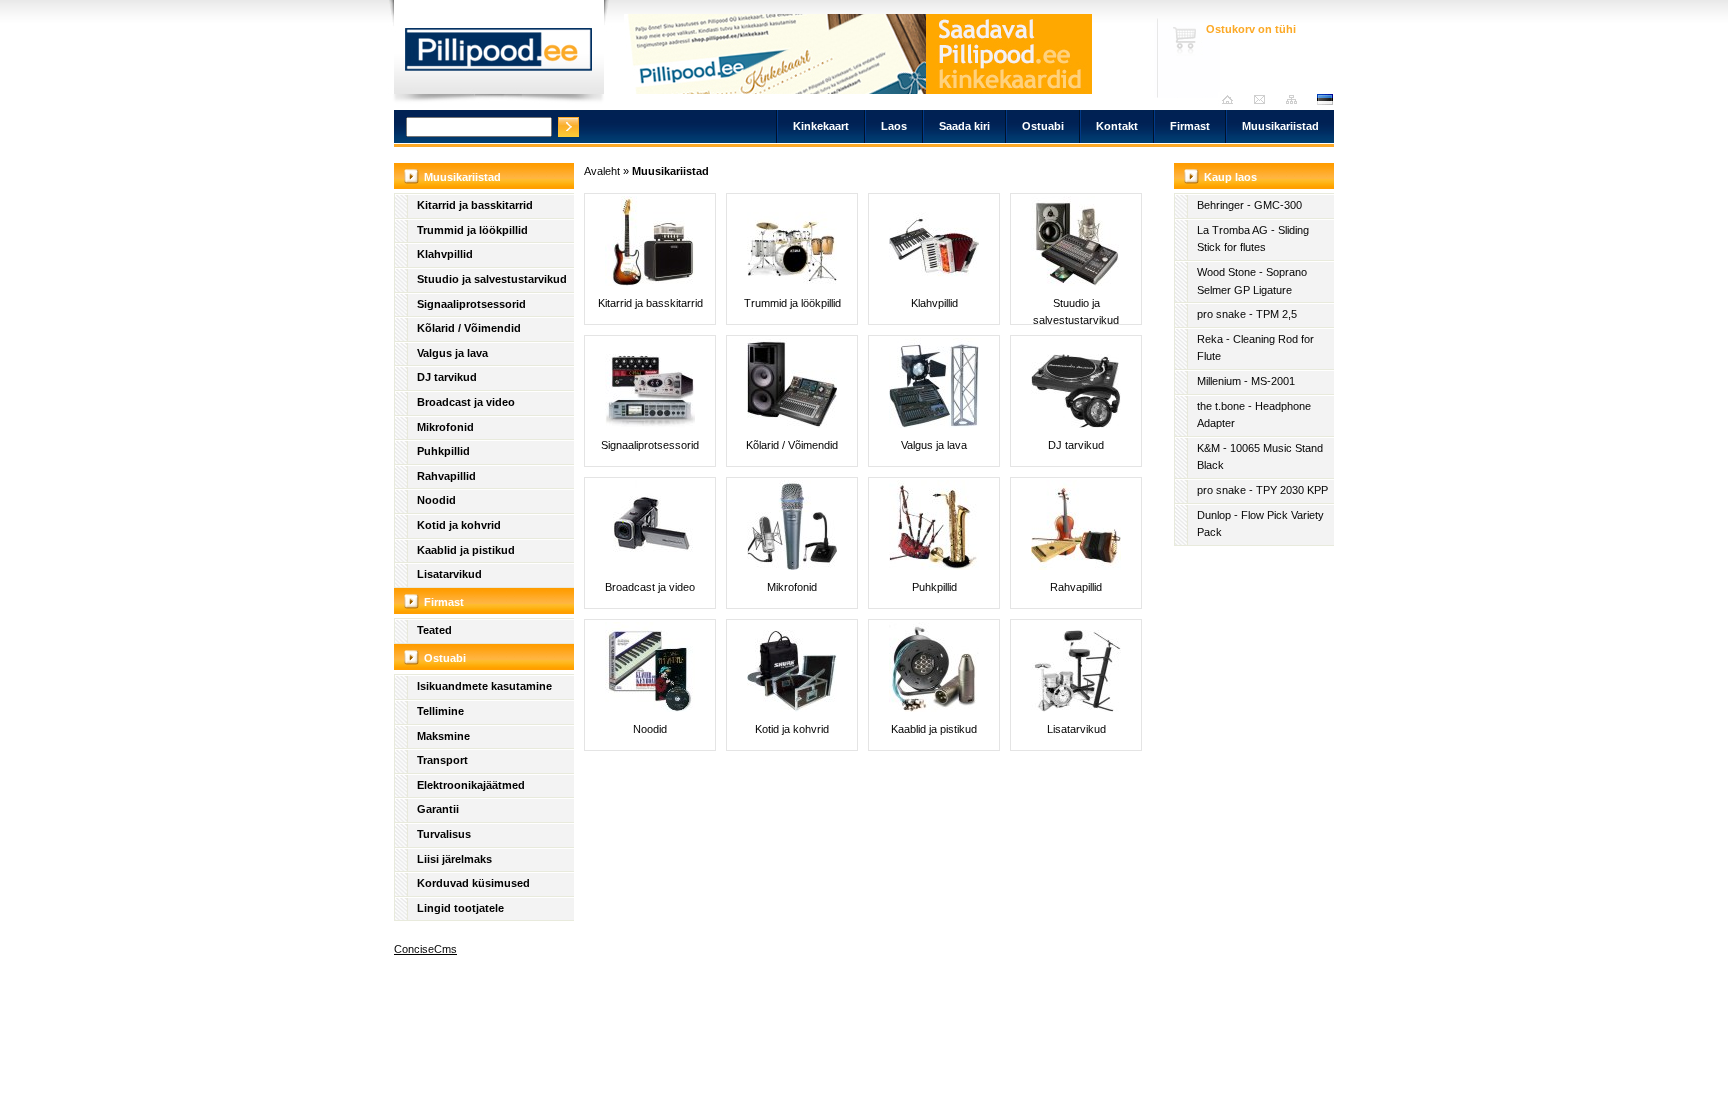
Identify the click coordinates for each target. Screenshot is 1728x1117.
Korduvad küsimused (473, 883)
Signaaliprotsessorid (471, 304)
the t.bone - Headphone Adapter (1254, 415)
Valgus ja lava (452, 353)
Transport (442, 760)
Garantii (438, 809)
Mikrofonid (445, 427)
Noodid (436, 500)
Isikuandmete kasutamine (484, 686)
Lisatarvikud (449, 574)
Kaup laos (1230, 177)
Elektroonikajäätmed (471, 785)
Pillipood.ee (499, 55)
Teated (434, 630)
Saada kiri (1264, 99)
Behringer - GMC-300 (1249, 205)
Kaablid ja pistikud (466, 550)
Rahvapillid (446, 476)
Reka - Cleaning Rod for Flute (1255, 348)
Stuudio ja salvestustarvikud (492, 279)
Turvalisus (444, 834)
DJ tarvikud (447, 377)
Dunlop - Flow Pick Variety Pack (1260, 524)
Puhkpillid (443, 451)
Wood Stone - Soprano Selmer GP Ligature (1252, 281)
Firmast (1190, 126)
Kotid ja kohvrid (459, 525)
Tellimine (440, 711)
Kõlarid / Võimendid (469, 328)
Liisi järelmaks (454, 859)
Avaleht (1232, 99)
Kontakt (1117, 126)
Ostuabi (1043, 126)
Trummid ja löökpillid (472, 230)
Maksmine (443, 736)
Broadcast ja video (466, 402)
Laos (894, 126)
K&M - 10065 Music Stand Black (1260, 457)
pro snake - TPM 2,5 (1247, 314)
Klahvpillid (445, 254)
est (1324, 99)
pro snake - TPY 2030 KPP (1262, 490)
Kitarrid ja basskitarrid (475, 205)
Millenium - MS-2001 (1246, 381)
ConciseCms (425, 949)
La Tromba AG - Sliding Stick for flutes (1253, 239)
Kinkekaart (821, 126)
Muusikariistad (1280, 126)
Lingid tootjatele (460, 908)
